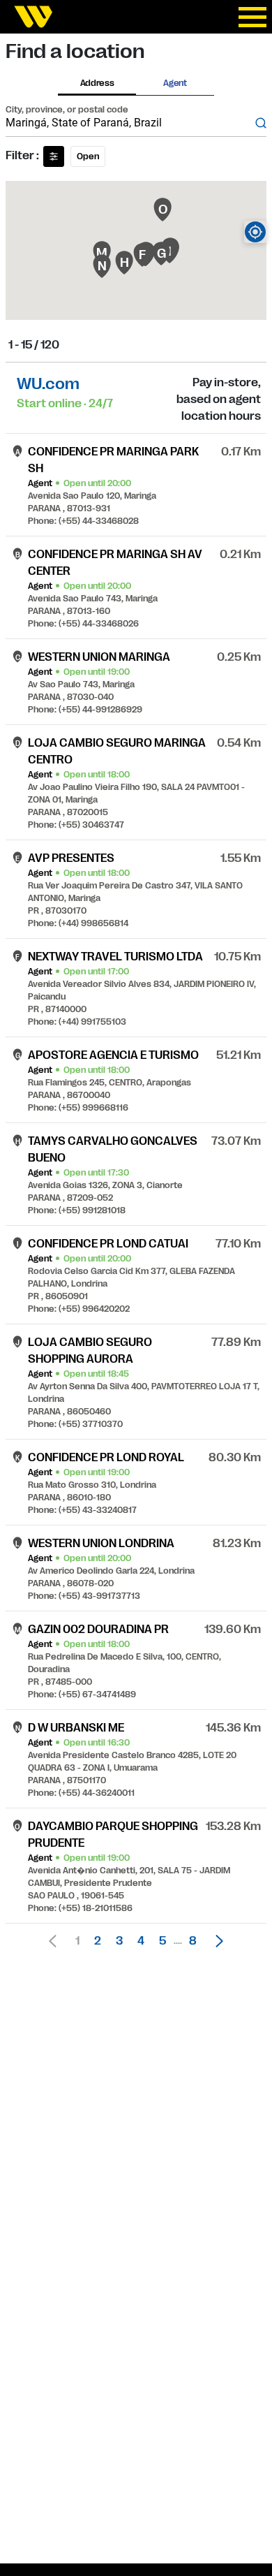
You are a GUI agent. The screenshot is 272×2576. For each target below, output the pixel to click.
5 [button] (163, 1941)
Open (88, 156)
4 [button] (141, 1941)
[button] (216, 1941)
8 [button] (193, 1941)
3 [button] (119, 1941)
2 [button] (98, 1941)
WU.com (48, 384)
